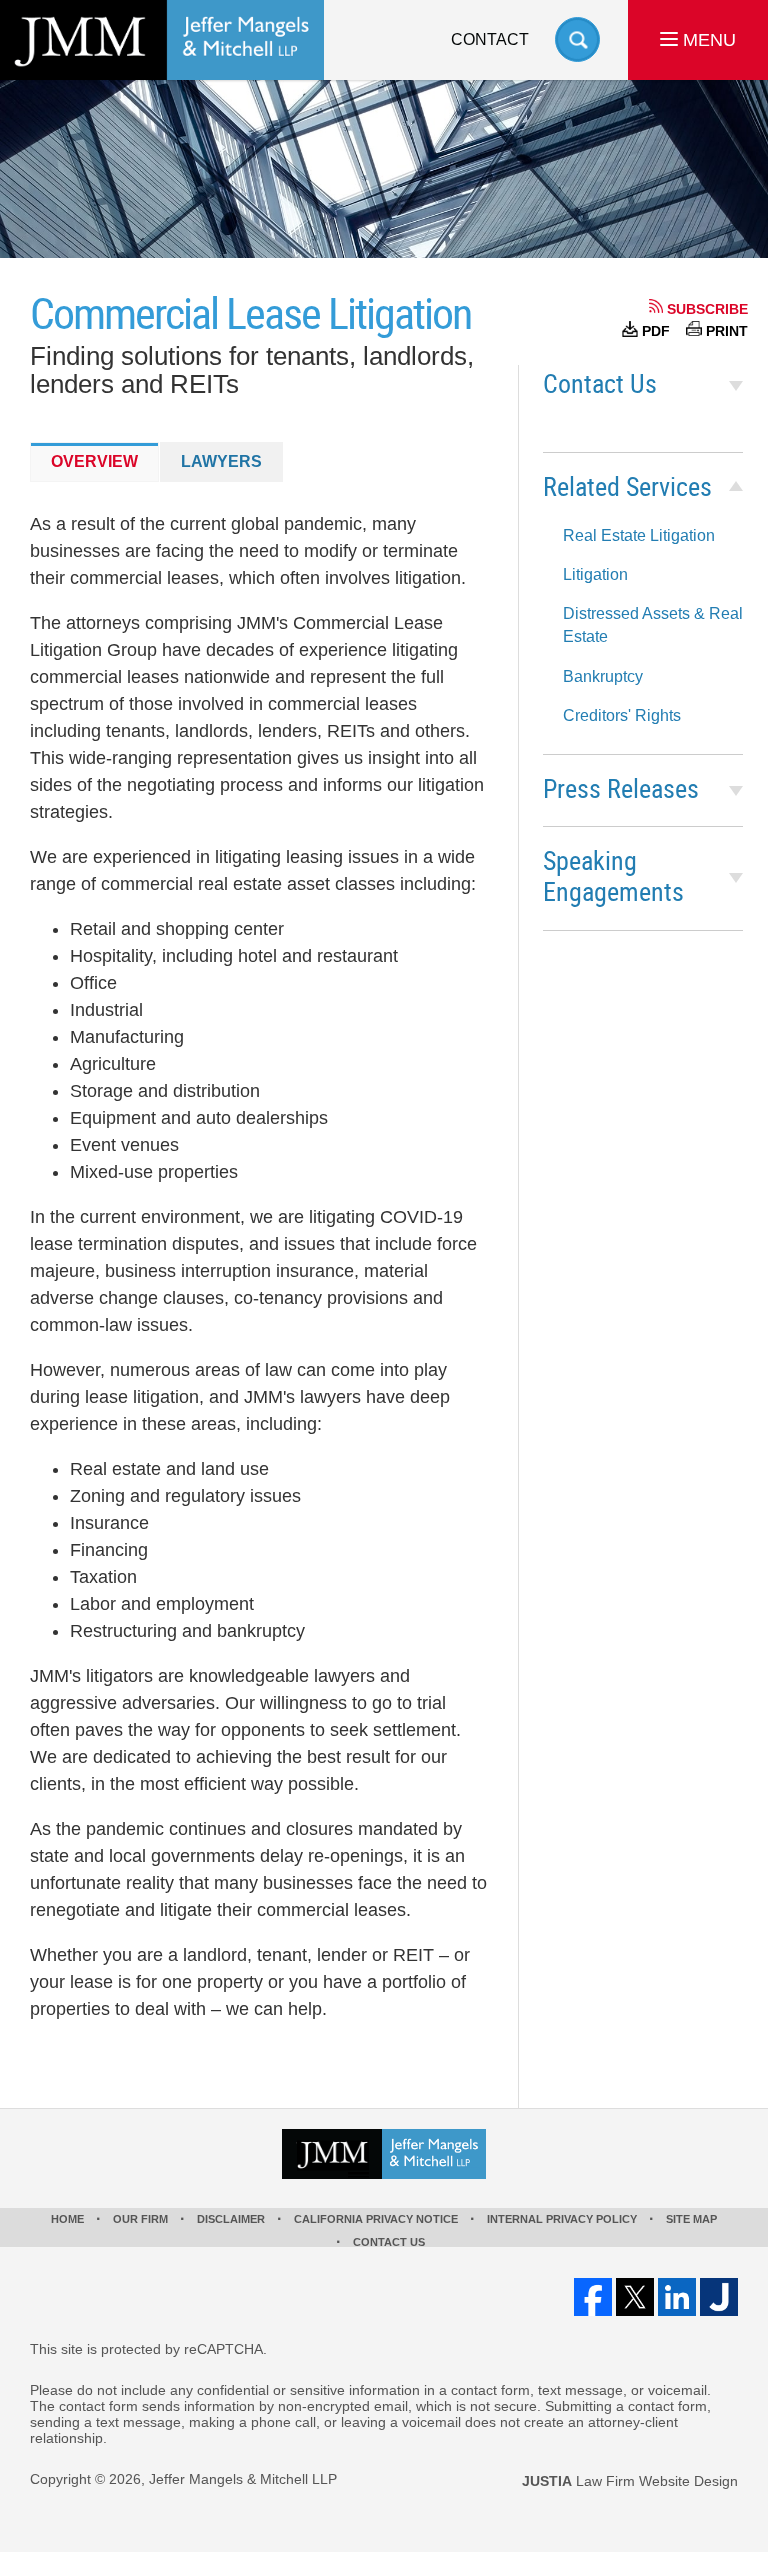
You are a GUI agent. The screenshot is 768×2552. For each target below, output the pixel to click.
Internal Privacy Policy (562, 2219)
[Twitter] (635, 2297)
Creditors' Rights (622, 715)
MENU (707, 40)
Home (67, 2219)
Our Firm (140, 2219)
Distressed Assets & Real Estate (653, 625)
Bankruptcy (603, 676)
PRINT (727, 331)
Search (577, 39)
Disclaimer (231, 2219)
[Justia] (719, 2297)
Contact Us (600, 385)
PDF (656, 331)
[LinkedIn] (677, 2297)
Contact (490, 39)
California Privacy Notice (376, 2219)
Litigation (595, 574)
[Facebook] (593, 2297)
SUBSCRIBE (707, 309)
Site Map (691, 2219)
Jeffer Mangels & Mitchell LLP (243, 2479)
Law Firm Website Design (630, 2481)
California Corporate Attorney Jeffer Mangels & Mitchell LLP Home (162, 40)
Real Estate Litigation (639, 535)
